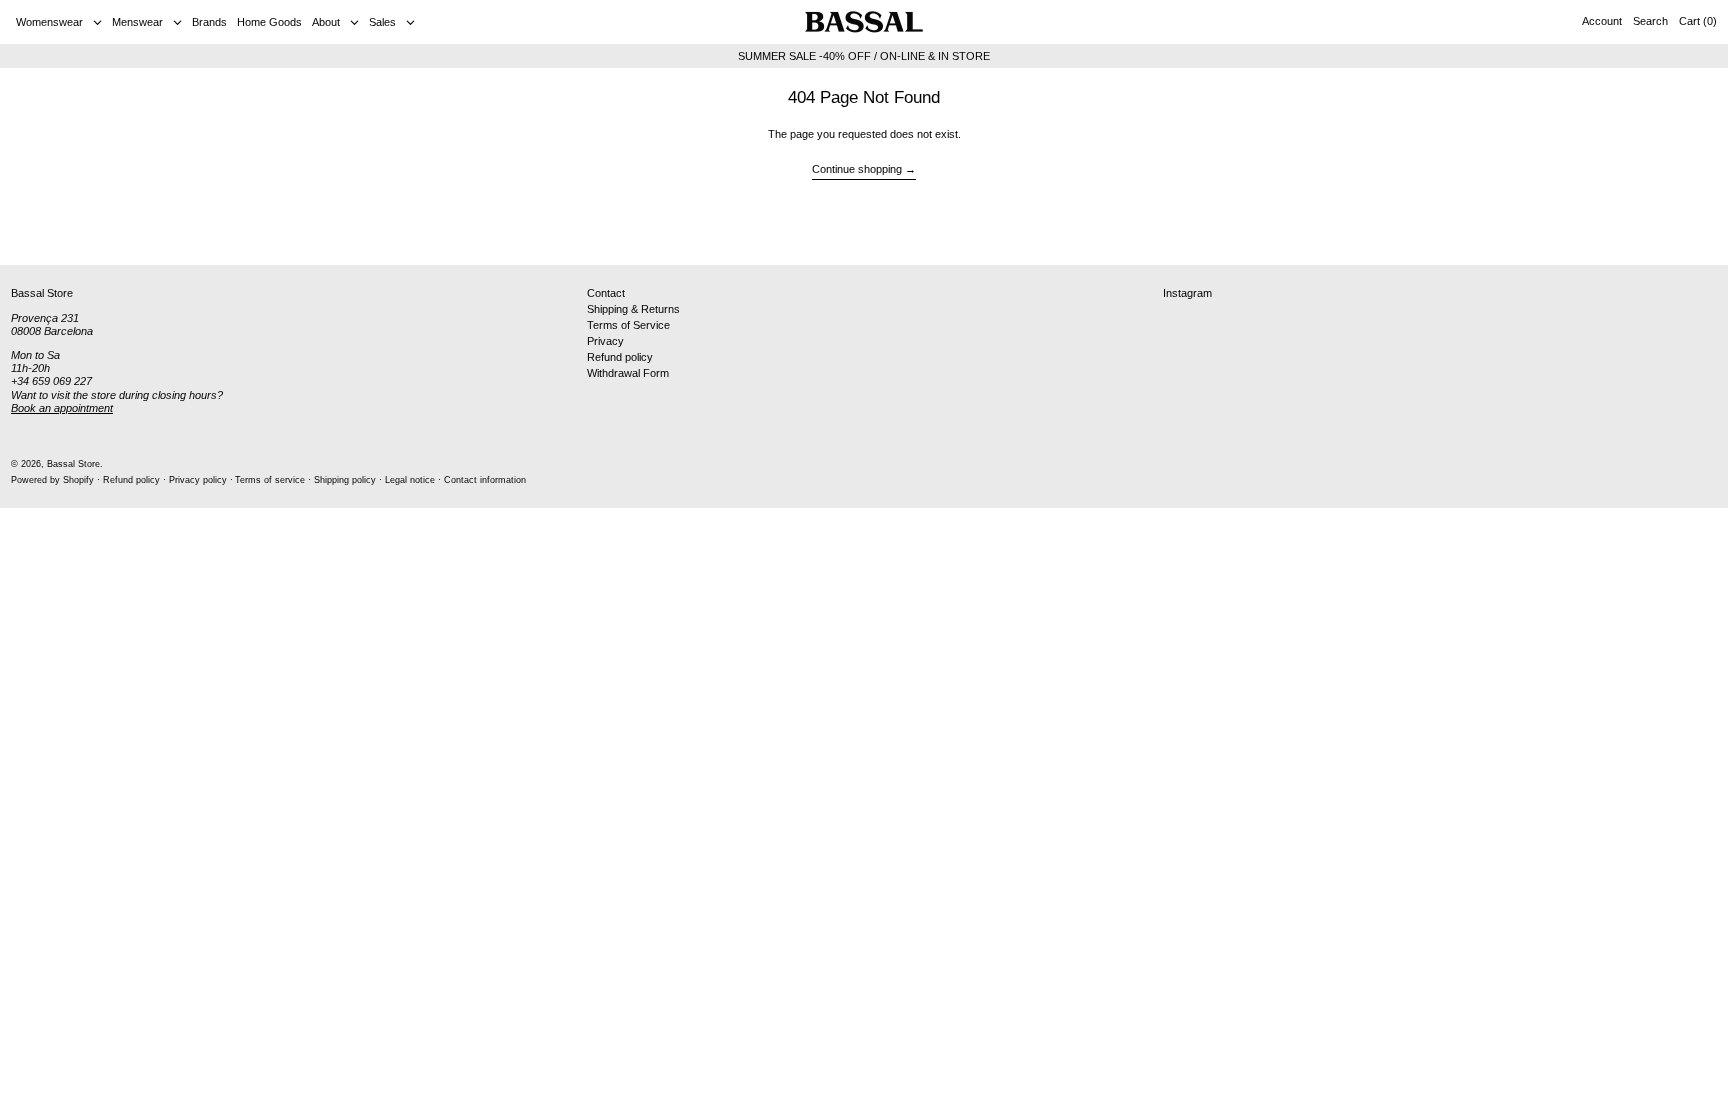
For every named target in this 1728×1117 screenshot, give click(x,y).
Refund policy (620, 357)
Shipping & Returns (633, 309)
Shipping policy (345, 480)
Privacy (605, 341)
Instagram (1187, 293)
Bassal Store (73, 464)
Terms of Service (628, 325)
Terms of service (270, 480)
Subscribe (1678, 233)
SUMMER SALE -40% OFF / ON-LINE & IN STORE (864, 56)
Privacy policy (198, 480)
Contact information (485, 480)
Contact (606, 293)
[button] (1650, 22)
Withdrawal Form (628, 373)
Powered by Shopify (52, 480)
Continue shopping (857, 169)
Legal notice (410, 480)
